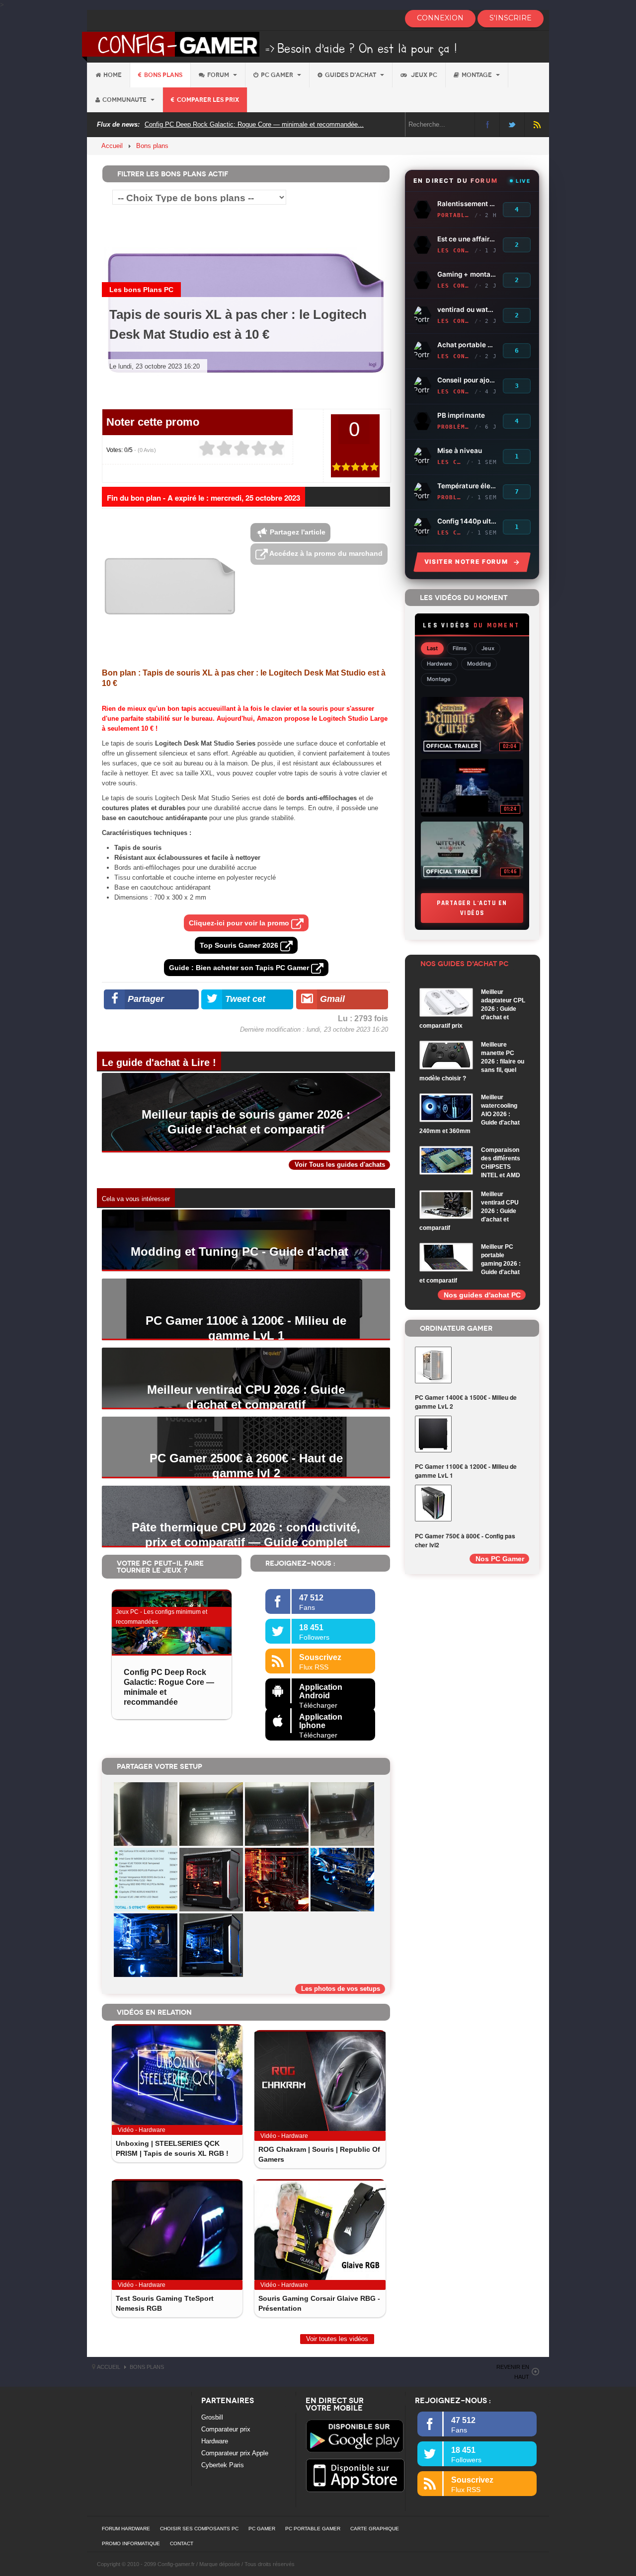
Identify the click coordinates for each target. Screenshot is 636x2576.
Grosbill (212, 2417)
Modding (479, 664)
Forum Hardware (126, 2529)
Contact (182, 2543)
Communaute (125, 100)
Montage (477, 75)
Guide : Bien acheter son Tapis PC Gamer (240, 968)
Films (460, 648)
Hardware (439, 664)
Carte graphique (375, 2529)
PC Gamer (278, 75)
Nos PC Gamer (500, 1559)
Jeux (488, 648)
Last (432, 648)
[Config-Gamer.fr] (270, 46)
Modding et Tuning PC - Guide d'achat (239, 1251)
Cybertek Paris (223, 2465)
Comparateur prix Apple (235, 2453)
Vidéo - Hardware (142, 2130)
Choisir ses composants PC (199, 2529)
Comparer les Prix (208, 100)
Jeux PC (423, 75)
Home (113, 75)
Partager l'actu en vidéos (472, 908)
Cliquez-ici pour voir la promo (240, 923)
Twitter (512, 124)
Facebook (487, 124)
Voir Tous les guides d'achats (340, 1165)
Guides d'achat (351, 75)
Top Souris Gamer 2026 (240, 945)
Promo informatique (131, 2543)
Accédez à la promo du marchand (325, 553)
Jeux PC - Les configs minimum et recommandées (161, 1617)
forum (219, 75)
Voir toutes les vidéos (337, 2339)
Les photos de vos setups (341, 1989)
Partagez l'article (297, 532)
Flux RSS (537, 124)
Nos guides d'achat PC (482, 1295)
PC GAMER (262, 2529)
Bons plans (163, 75)
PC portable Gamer (313, 2529)
